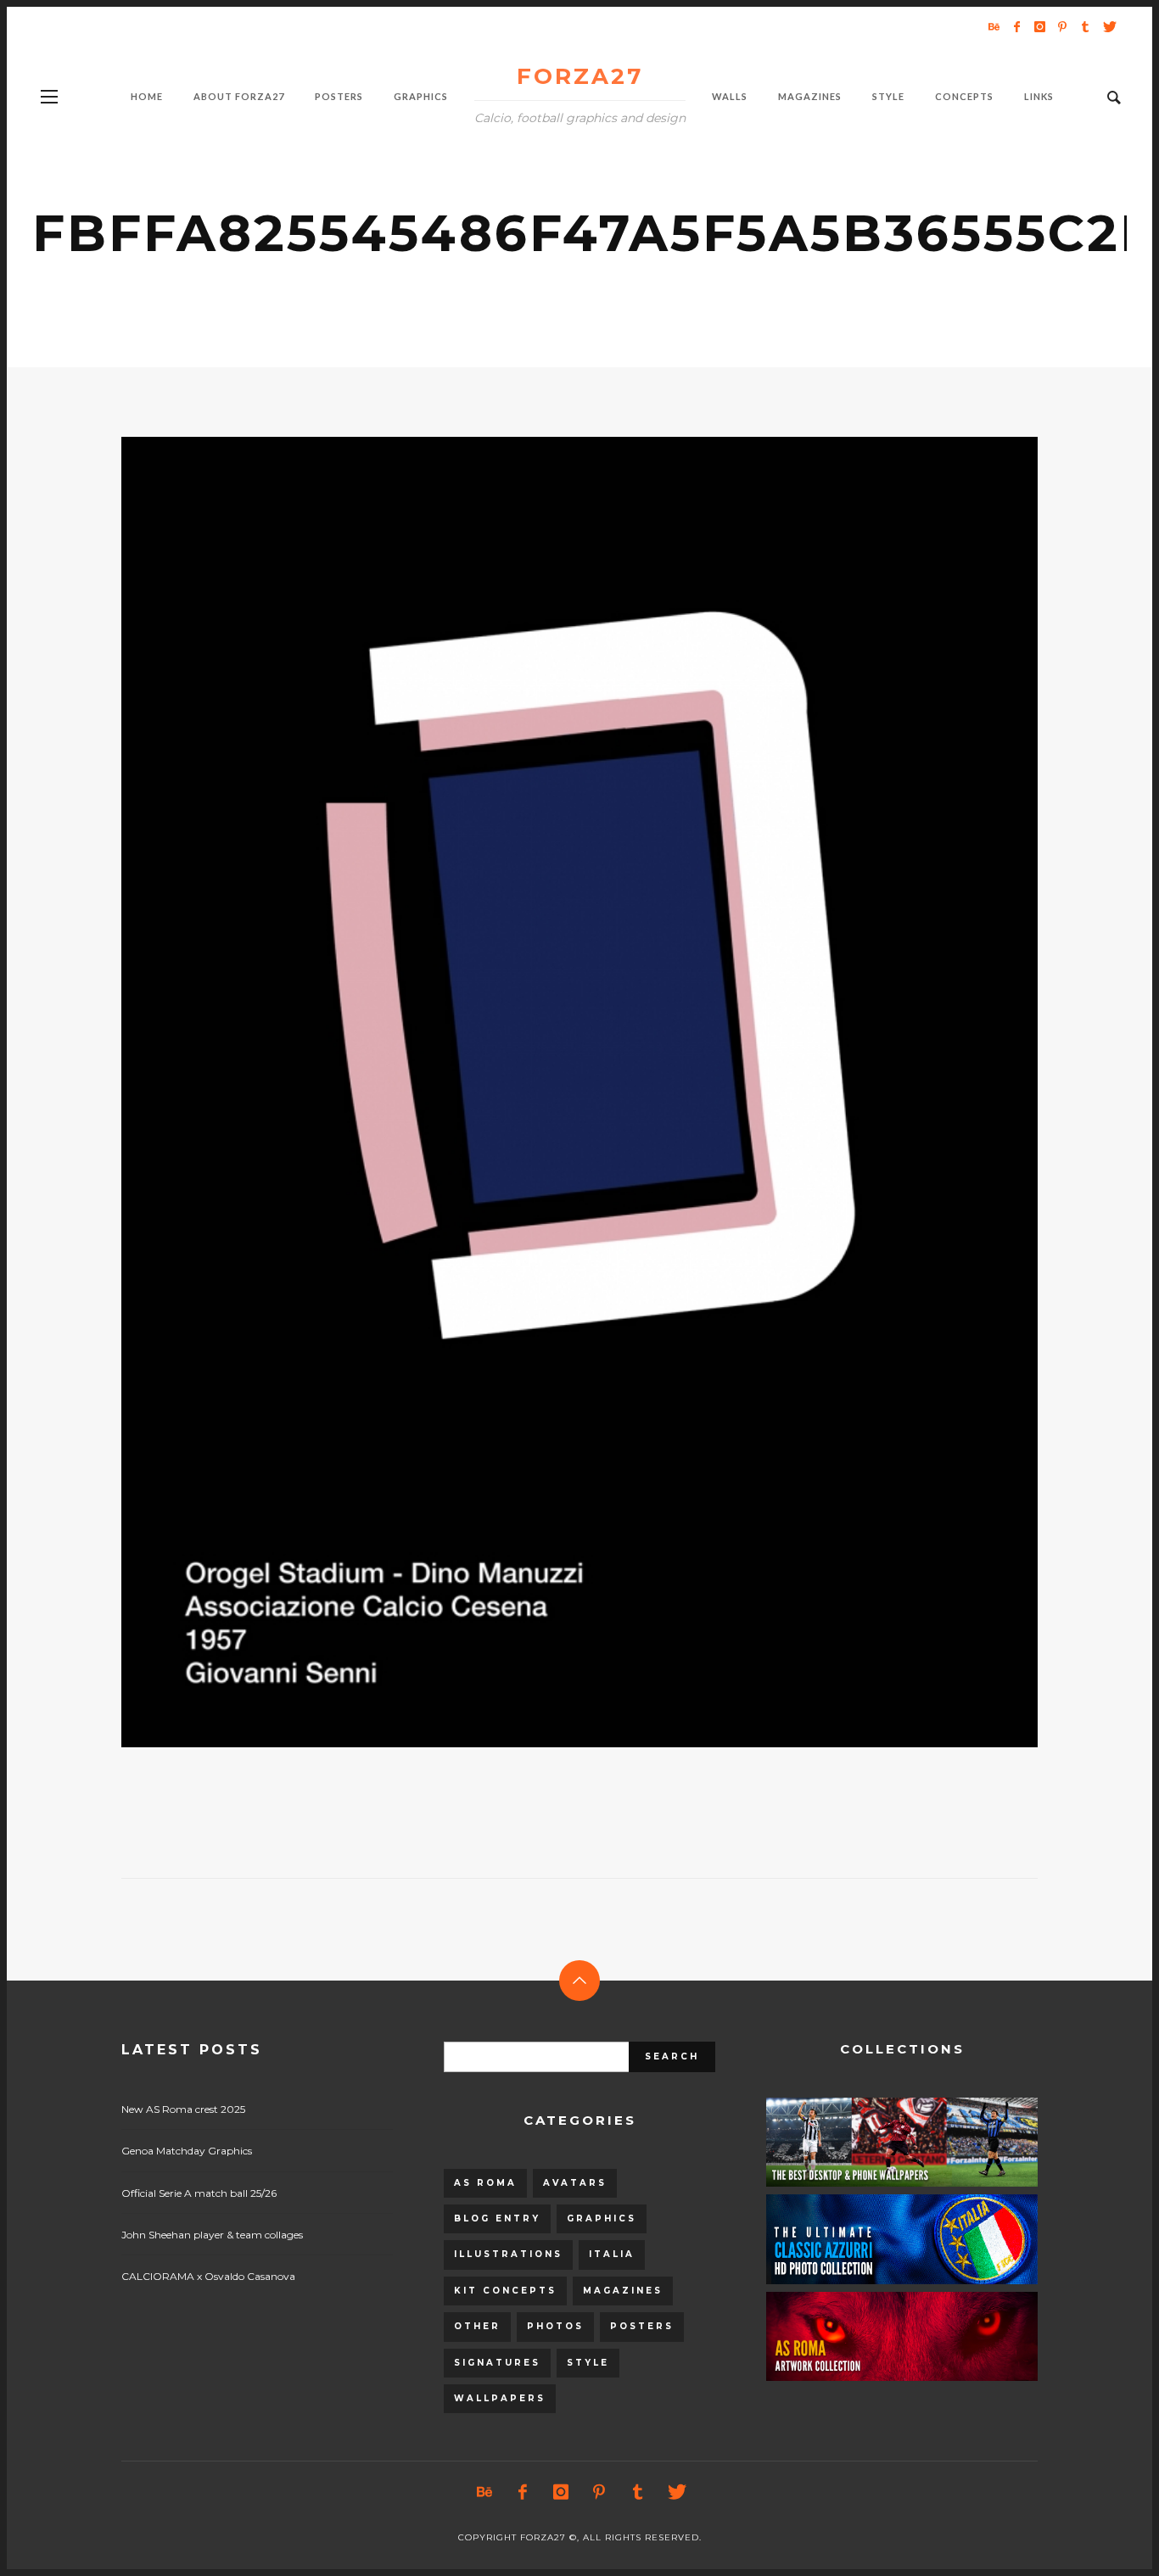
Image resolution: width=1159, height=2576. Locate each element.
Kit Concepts (505, 2291)
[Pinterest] (1062, 26)
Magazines (623, 2291)
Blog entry (497, 2218)
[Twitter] (1108, 26)
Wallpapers (500, 2398)
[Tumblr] (1085, 26)
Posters (642, 2326)
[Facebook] (1016, 26)
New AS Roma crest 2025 (183, 2109)
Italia (612, 2254)
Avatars (575, 2183)
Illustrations (508, 2254)
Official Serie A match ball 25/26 (199, 2193)
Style (588, 2363)
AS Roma (485, 2183)
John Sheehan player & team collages (212, 2235)
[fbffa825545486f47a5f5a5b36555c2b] (552, 1092)
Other (477, 2326)
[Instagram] (1039, 26)
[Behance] (994, 26)
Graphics (602, 2218)
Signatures (497, 2363)
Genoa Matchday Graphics (187, 2151)
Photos (555, 2326)
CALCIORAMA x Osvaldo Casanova (208, 2276)
